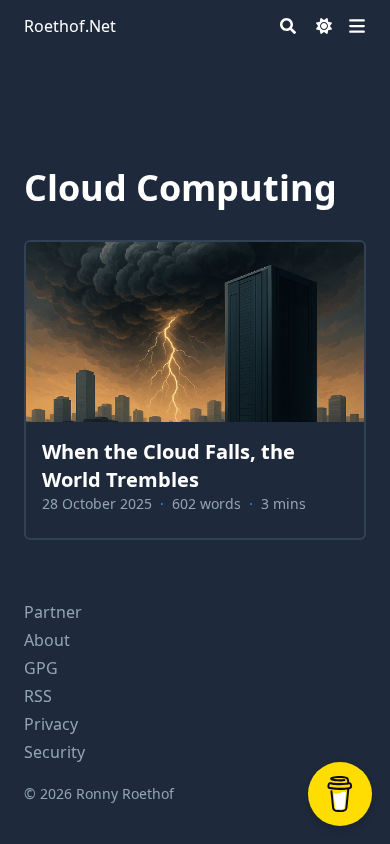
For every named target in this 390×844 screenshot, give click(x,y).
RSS (38, 696)
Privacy (51, 724)
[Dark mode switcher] (324, 26)
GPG (41, 668)
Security (54, 752)
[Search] (288, 26)
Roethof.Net (70, 26)
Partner (53, 612)
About (47, 640)
